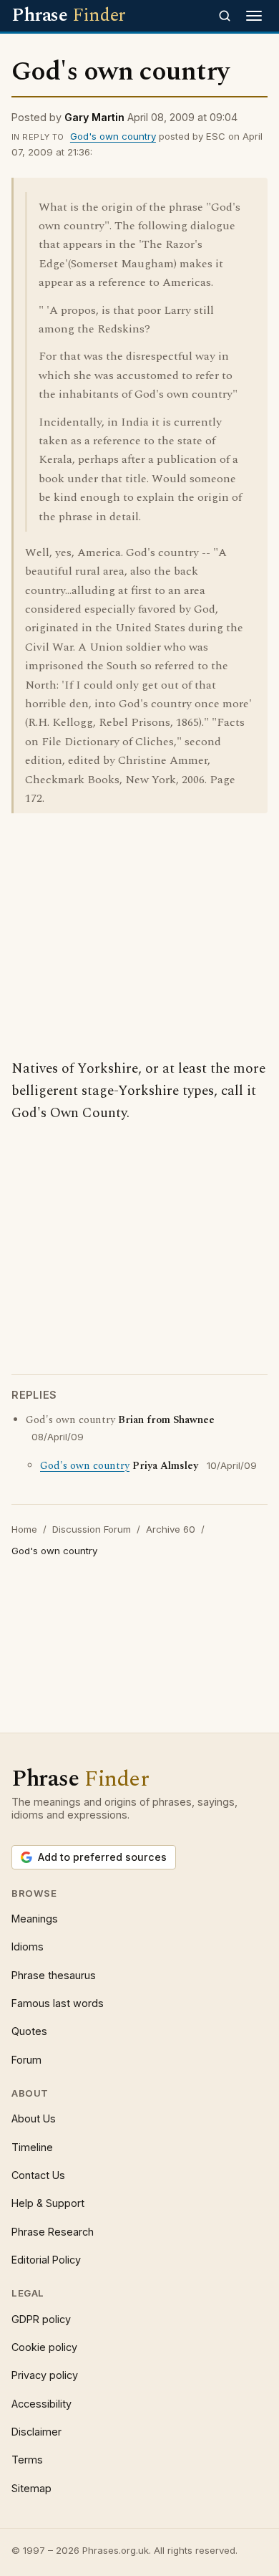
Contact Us (38, 2175)
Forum (26, 2060)
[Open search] (225, 16)
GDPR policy (41, 2319)
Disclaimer (36, 2432)
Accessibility (41, 2404)
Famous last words (58, 2003)
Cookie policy (44, 2347)
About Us (34, 2118)
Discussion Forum (92, 1529)
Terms (27, 2460)
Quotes (29, 2031)
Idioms (28, 1947)
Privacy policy (45, 2375)
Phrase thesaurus (54, 1975)
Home (24, 1529)
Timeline (32, 2147)
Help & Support (48, 2203)
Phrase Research (53, 2232)
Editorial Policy (46, 2260)
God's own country (113, 136)
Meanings (35, 1919)
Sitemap (31, 2488)
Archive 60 (171, 1529)
